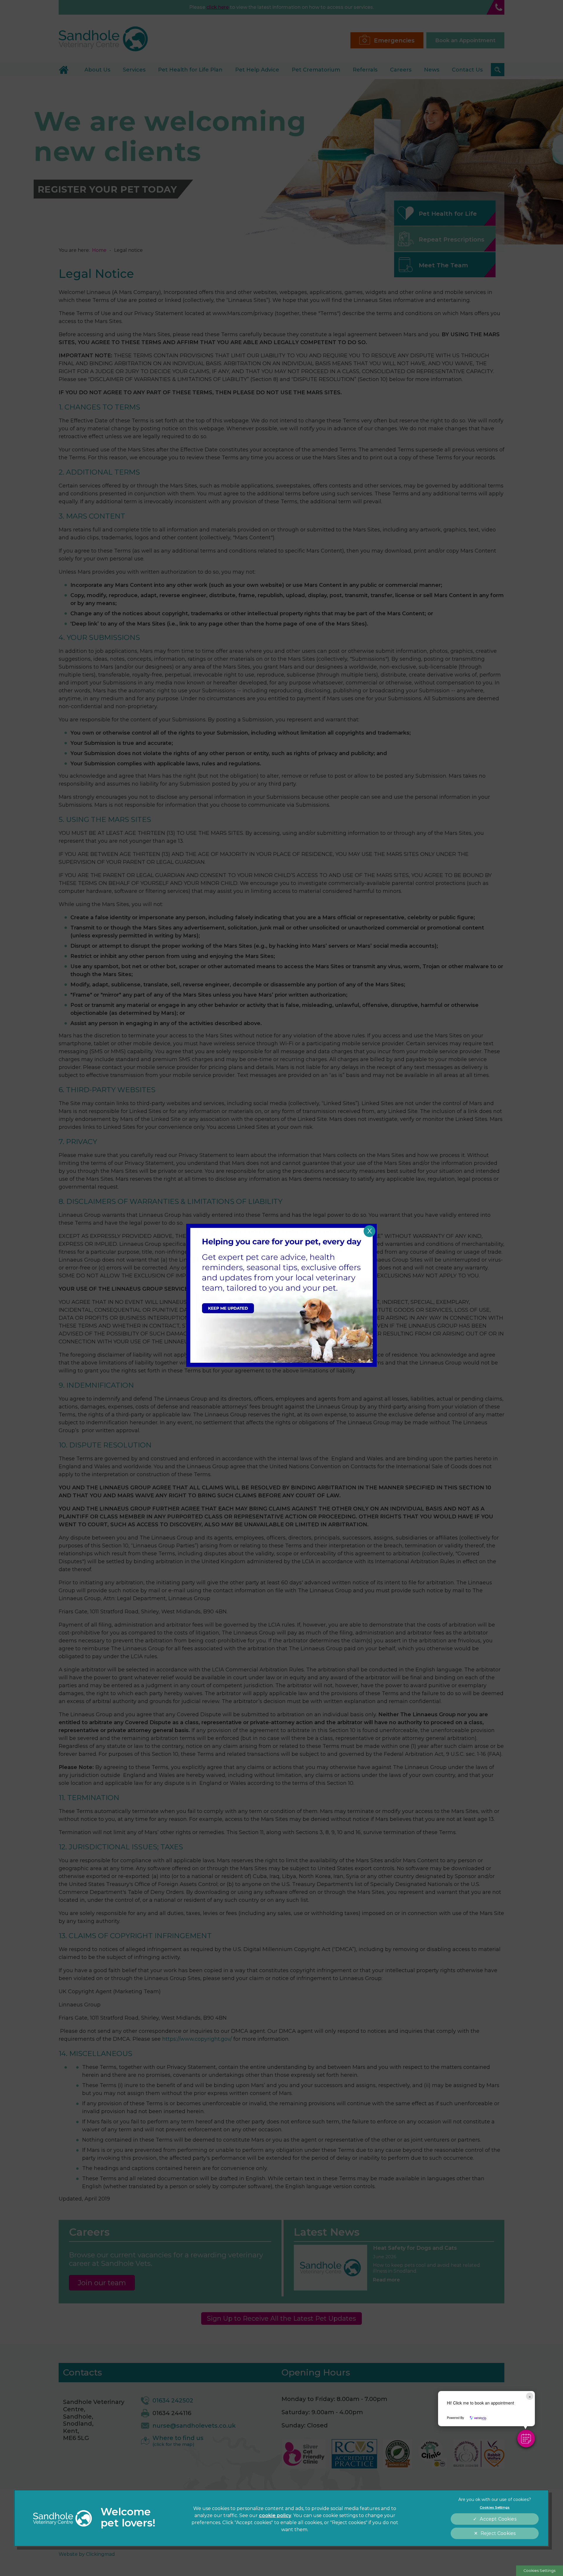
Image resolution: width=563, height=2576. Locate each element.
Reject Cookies (498, 2533)
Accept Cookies (498, 2519)
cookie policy (275, 2515)
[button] (526, 2439)
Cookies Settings (539, 2571)
